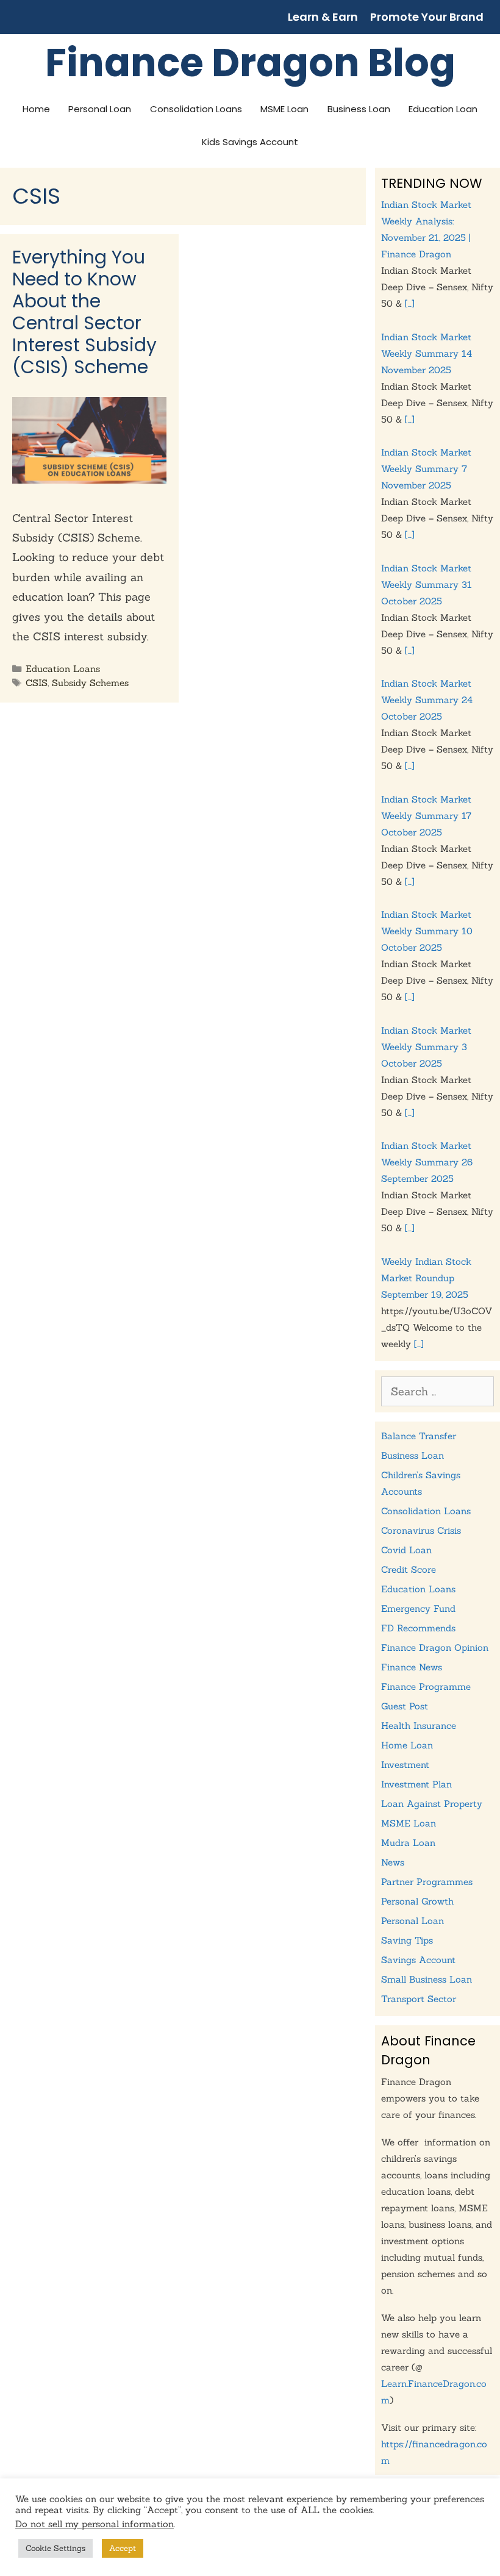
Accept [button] (123, 2548)
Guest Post (405, 1706)
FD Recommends (418, 1628)
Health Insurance (419, 1726)
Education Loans (63, 669)
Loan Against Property (432, 1804)
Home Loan (407, 1745)
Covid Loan (406, 1550)
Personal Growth (417, 1901)
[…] (410, 303)
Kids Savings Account (250, 142)
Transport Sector (419, 1999)
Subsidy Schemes (90, 683)
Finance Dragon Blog (250, 63)
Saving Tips (407, 1940)
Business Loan (359, 109)
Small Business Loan (427, 1979)
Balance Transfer (419, 1436)
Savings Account (418, 1960)
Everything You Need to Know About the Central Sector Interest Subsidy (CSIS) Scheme (84, 312)
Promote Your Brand (427, 17)
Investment (405, 1765)
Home (36, 109)
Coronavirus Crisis (421, 1530)
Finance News (412, 1667)
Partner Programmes (427, 1882)
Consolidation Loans (196, 109)
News (393, 1862)
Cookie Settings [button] (55, 2548)
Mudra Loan (408, 1843)
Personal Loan (100, 109)
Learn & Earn (323, 17)
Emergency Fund (418, 1608)
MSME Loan (284, 109)
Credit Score (409, 1569)
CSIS (37, 683)
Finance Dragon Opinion (435, 1648)
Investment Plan (416, 1784)
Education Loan (443, 109)
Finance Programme (426, 1687)
